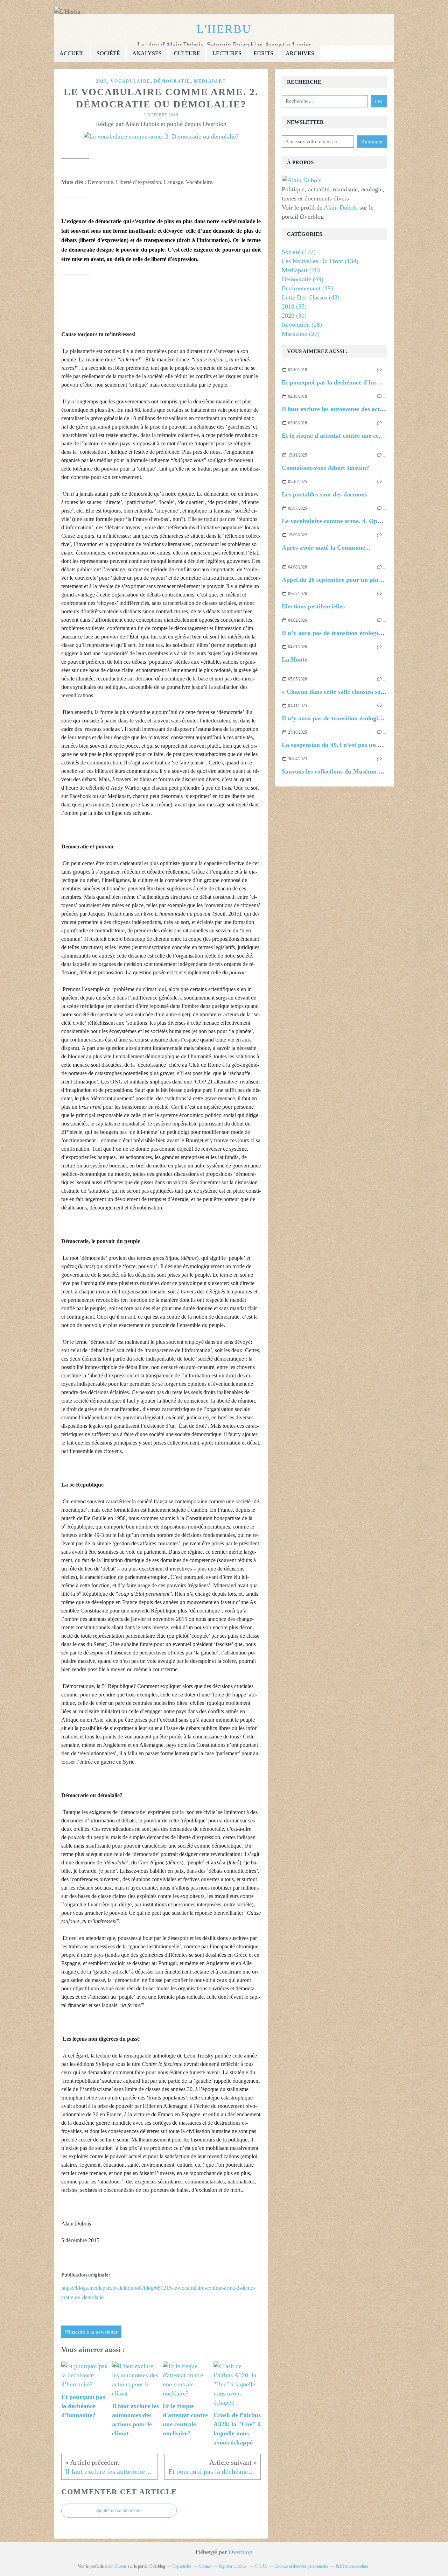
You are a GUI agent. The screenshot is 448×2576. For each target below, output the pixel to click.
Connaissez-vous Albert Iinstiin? (325, 468)
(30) (294, 316)
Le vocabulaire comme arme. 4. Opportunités (343, 521)
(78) (301, 270)
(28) (302, 325)
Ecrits (264, 53)
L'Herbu (224, 29)
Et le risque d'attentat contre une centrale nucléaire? (353, 436)
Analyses (147, 53)
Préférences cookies (352, 2566)
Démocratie (172, 81)
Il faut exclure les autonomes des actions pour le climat (356, 409)
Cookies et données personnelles (301, 2566)
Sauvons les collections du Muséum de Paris (341, 771)
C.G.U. (261, 2566)
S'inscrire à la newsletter (91, 2332)
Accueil (72, 53)
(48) (311, 297)
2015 (101, 81)
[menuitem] (72, 54)
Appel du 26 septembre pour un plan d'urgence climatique (361, 580)
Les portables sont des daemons (324, 494)
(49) (303, 279)
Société (108, 53)
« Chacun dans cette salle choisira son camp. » (344, 692)
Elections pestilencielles (313, 606)
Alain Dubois (341, 207)
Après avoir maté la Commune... (326, 548)
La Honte (295, 659)
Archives (300, 53)
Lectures (227, 53)
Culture (187, 53)
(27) (301, 334)
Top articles (182, 2566)
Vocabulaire (131, 81)
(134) (320, 261)
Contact (205, 2566)
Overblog (240, 2552)
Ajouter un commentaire (119, 2511)
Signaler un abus (233, 2566)
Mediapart (210, 81)
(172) (299, 252)
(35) (294, 306)
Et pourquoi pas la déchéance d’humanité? (340, 382)
